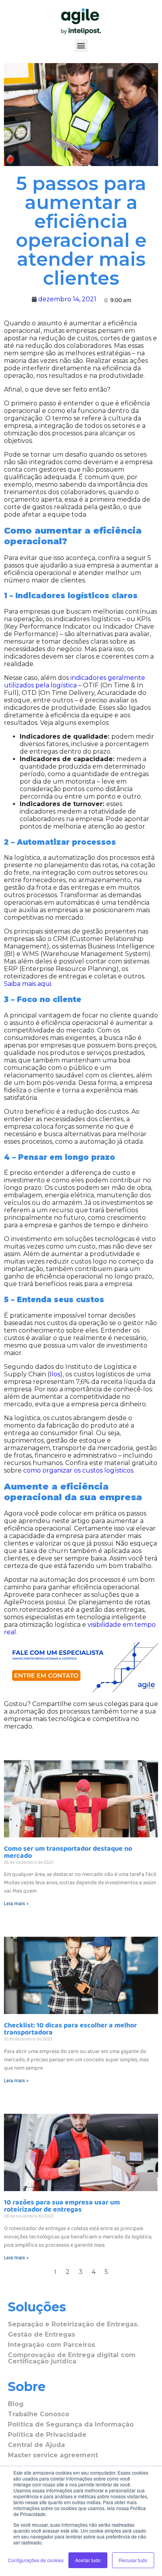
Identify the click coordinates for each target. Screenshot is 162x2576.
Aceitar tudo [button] (88, 2560)
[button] (81, 46)
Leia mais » (16, 1904)
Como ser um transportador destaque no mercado (68, 1852)
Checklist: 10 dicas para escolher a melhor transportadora (70, 2029)
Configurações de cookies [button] (36, 2560)
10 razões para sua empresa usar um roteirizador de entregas (62, 2206)
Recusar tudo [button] (133, 2560)
